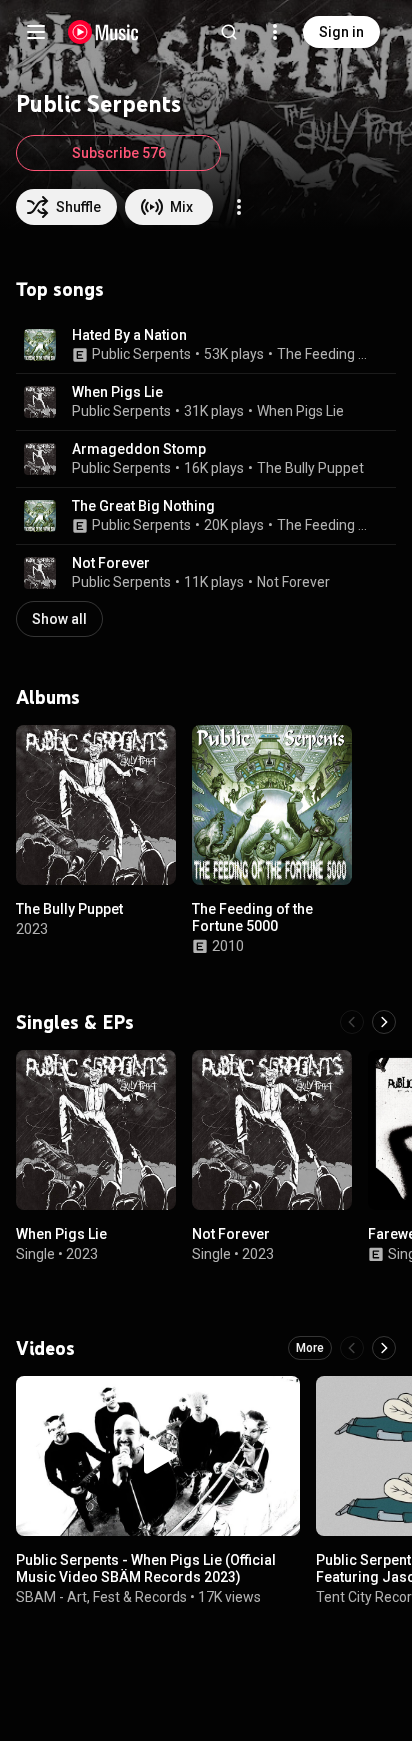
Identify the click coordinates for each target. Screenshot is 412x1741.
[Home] (103, 32)
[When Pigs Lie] (96, 1130)
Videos (45, 1348)
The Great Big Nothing (143, 506)
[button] (40, 345)
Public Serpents (141, 354)
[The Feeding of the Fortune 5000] (272, 805)
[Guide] (36, 32)
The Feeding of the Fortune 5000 (325, 354)
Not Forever (111, 563)
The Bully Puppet (310, 468)
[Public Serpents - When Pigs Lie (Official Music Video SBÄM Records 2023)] (158, 1456)
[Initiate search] (229, 32)
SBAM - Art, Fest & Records (101, 1596)
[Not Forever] (272, 1130)
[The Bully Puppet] (96, 805)
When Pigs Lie (117, 392)
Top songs (60, 289)
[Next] (384, 1022)
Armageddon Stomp (139, 449)
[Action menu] (239, 207)
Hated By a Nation (129, 335)
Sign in (341, 32)
